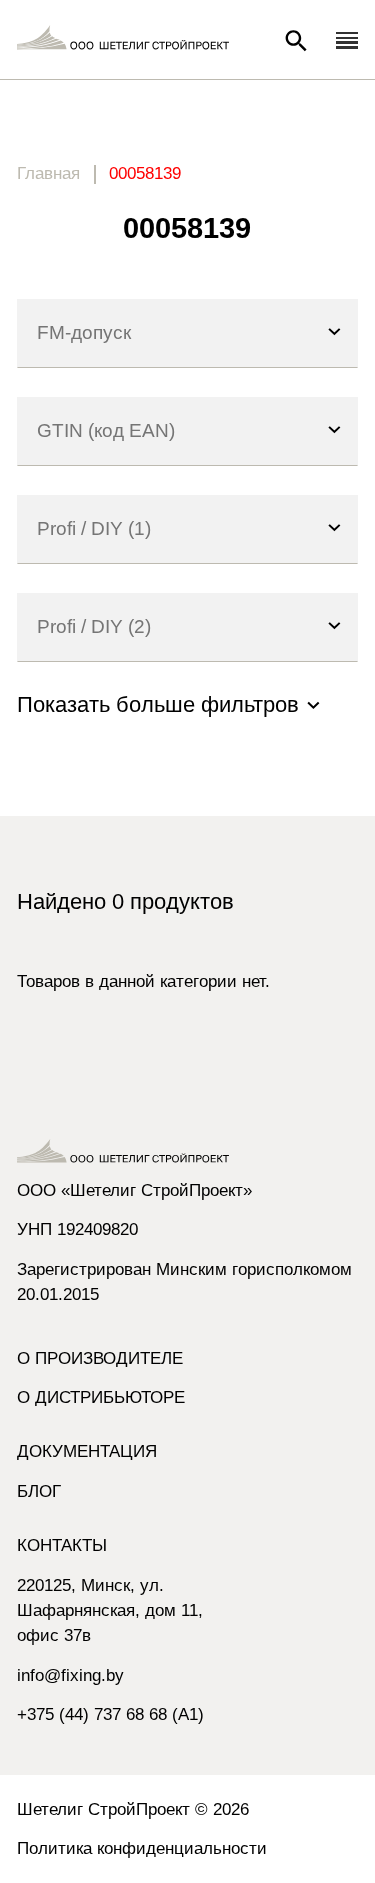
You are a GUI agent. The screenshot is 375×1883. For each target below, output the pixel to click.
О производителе (100, 1358)
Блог (39, 1491)
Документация (87, 1451)
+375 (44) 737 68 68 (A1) (110, 1714)
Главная (48, 173)
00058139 (145, 173)
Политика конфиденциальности (142, 1848)
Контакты (62, 1545)
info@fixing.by (70, 1675)
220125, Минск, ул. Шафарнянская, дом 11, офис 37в (110, 1610)
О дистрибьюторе (101, 1397)
